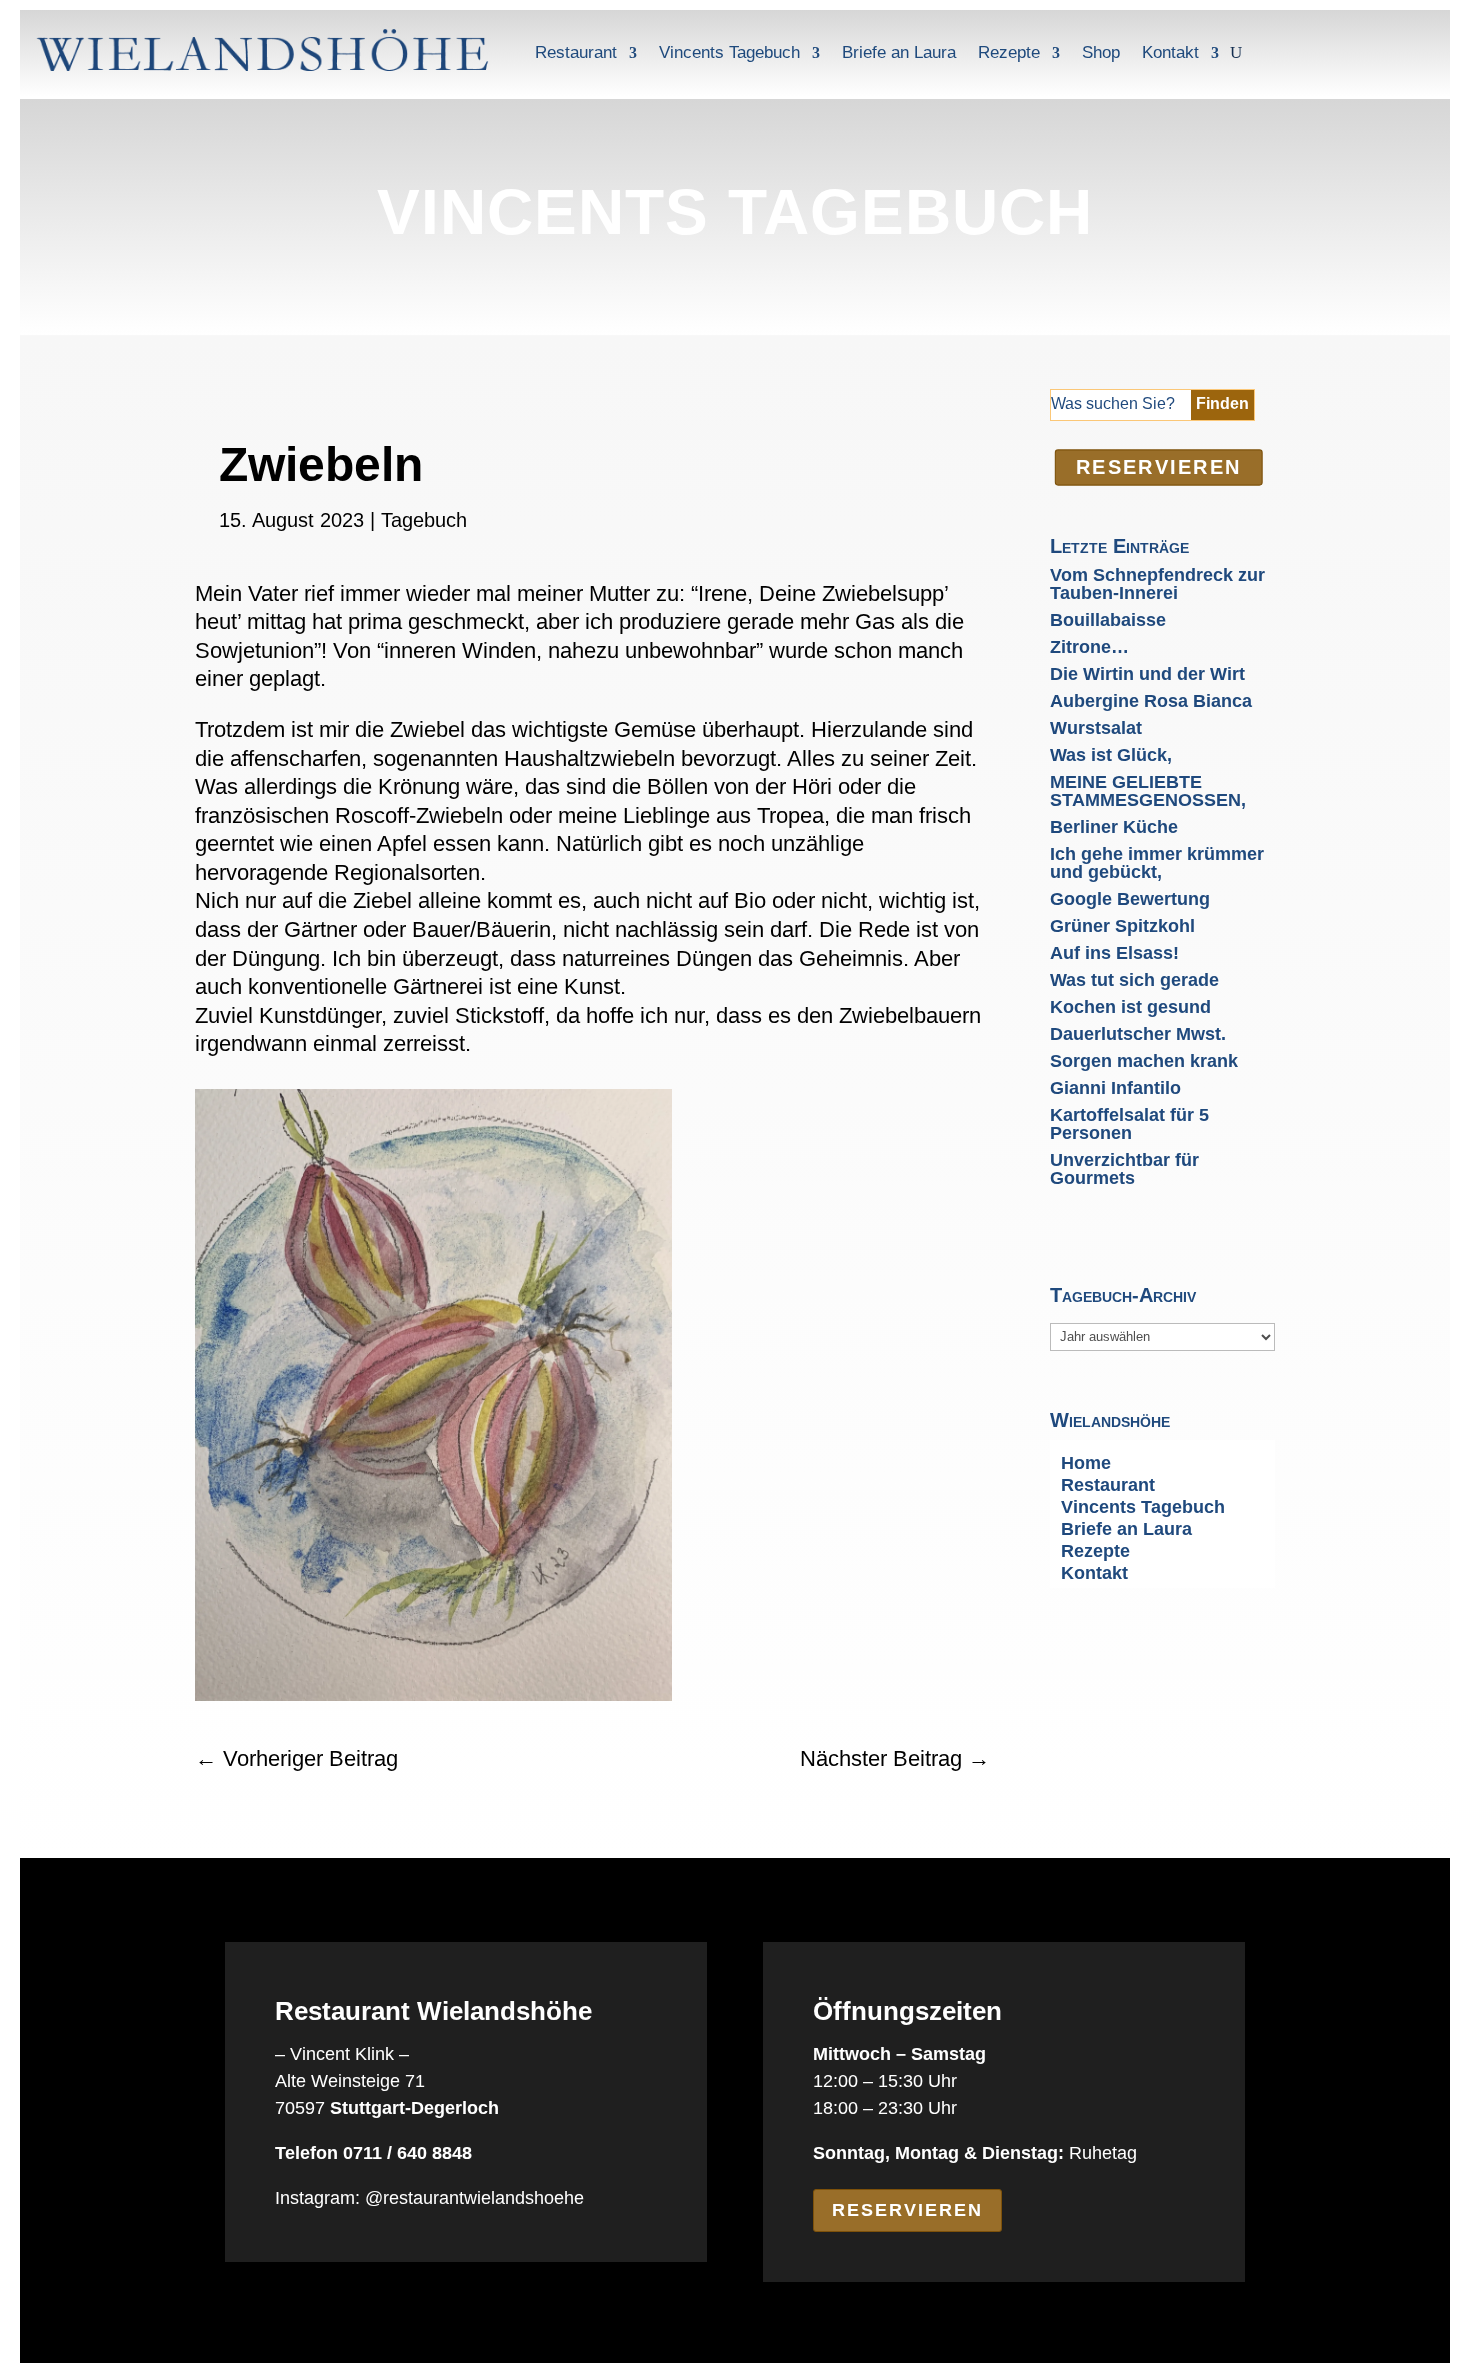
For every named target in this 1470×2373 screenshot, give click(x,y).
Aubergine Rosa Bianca (1151, 701)
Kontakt (1170, 52)
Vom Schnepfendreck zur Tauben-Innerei (1157, 584)
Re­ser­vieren (1158, 467)
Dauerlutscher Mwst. (1138, 1034)
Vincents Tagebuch (729, 52)
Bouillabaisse (1108, 620)
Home (1086, 1464)
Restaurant (576, 52)
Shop (1101, 52)
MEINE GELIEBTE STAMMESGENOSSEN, (1148, 791)
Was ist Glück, (1111, 755)
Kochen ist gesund (1130, 1007)
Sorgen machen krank (1144, 1061)
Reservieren (907, 2210)
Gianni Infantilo (1115, 1088)
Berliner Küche (1114, 827)
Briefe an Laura (899, 52)
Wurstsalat (1096, 728)
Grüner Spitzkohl (1122, 926)
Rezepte (1009, 52)
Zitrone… (1089, 647)
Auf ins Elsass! (1114, 953)
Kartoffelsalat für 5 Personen (1129, 1124)
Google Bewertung (1130, 899)
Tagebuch (424, 520)
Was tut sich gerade (1134, 980)
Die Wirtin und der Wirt (1147, 674)
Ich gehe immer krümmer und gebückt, (1157, 863)
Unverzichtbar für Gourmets (1124, 1169)
